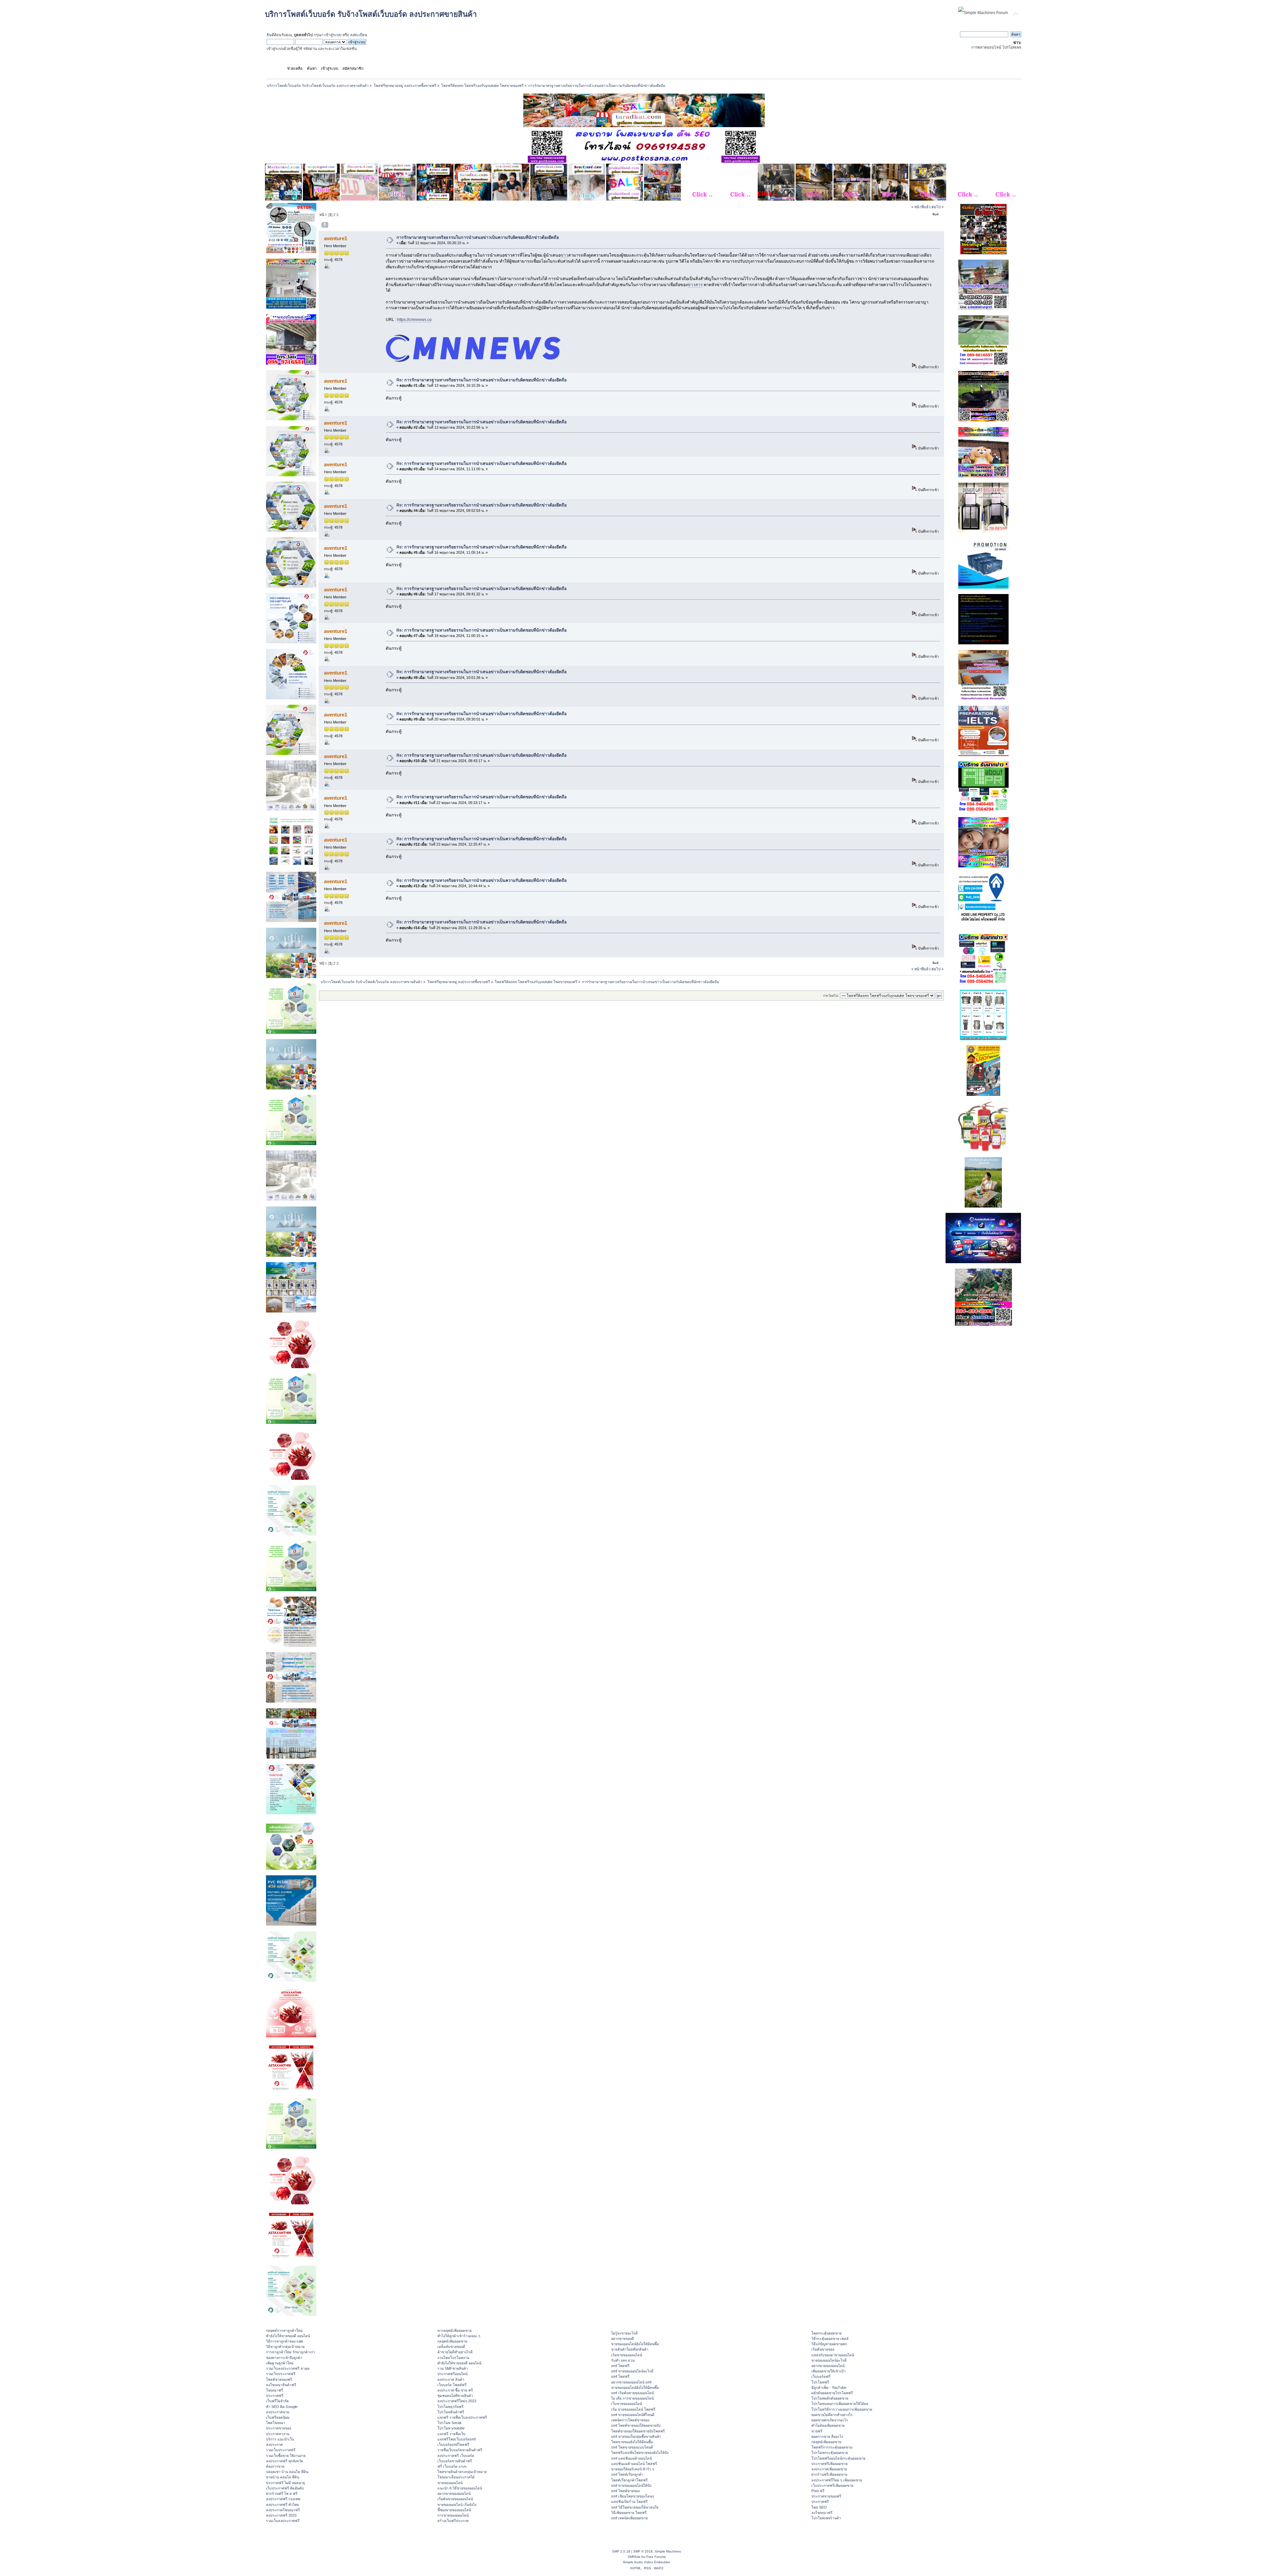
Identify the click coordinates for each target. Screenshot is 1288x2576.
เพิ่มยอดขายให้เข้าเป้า (828, 2371)
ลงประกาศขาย (278, 2412)
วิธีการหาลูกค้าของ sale (285, 2341)
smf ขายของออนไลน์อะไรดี (632, 2371)
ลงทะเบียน (359, 35)
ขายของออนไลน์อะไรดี (829, 2360)
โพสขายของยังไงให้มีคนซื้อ (632, 2442)
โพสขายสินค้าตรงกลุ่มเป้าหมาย (462, 2472)
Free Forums (656, 2557)
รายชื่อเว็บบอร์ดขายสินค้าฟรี (460, 2450)
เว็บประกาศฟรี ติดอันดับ (285, 2488)
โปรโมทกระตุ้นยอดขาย (830, 2453)
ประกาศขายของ (279, 2428)
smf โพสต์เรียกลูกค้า (627, 2474)
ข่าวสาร (695, 285)
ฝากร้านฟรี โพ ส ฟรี (282, 2493)
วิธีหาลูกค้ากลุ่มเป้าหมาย (285, 2347)
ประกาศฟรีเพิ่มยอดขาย (829, 2464)
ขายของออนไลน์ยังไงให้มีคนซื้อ (635, 2344)
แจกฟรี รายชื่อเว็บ (451, 2434)
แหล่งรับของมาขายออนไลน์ (833, 2355)
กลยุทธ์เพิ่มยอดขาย (452, 2341)
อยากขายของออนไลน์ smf (631, 2382)
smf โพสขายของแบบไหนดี (632, 2447)
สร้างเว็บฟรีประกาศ (453, 2521)
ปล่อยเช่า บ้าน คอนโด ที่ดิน (287, 2472)
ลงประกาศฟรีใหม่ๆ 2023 (457, 2401)
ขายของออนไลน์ (450, 2483)
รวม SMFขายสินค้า (453, 2368)
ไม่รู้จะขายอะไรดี (624, 2333)
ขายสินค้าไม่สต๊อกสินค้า (630, 2349)
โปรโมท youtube (451, 2428)
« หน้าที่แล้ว (921, 207)
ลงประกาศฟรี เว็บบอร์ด (456, 2456)
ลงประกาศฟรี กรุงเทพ (283, 2499)
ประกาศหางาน (278, 2434)
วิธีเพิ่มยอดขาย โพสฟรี (629, 2513)
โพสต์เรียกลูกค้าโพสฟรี (629, 2480)
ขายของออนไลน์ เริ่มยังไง (457, 2505)
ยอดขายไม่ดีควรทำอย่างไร (832, 2415)
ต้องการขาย (275, 2466)
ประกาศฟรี (275, 2396)
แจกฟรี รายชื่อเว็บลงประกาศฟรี (462, 2417)
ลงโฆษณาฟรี (822, 2513)
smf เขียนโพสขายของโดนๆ (633, 2496)
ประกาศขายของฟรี (826, 2496)
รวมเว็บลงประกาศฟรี (283, 2521)
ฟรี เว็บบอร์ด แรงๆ (452, 2466)
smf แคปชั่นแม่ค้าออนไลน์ (631, 2458)
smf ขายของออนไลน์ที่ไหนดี (633, 2415)
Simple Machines (668, 2551)
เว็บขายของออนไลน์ (627, 2404)
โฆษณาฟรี (275, 2390)
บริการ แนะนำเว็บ (280, 2439)
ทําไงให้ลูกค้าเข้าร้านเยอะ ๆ (459, 2336)
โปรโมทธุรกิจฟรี (450, 2407)
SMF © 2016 (643, 2551)
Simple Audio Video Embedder (647, 2562)
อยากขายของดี (623, 2339)
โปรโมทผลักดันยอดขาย (830, 2398)
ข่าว (564, 255)
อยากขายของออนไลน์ (454, 2493)
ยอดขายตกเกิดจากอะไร (830, 2420)
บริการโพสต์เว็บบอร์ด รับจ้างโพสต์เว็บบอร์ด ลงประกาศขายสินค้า (371, 14)
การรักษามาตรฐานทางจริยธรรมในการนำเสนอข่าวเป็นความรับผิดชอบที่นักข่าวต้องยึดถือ (478, 237)
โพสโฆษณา (276, 2423)
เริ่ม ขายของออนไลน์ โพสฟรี (633, 2409)
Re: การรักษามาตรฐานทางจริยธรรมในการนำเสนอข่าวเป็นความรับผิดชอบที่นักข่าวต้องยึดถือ (481, 380)
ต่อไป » (937, 207)
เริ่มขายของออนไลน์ (627, 2355)
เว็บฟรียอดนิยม (278, 2417)
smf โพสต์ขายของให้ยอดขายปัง (636, 2425)
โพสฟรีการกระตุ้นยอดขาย (832, 2447)
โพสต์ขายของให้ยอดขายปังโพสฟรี (638, 2431)
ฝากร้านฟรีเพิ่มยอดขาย (829, 2474)
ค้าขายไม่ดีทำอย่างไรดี (455, 2352)
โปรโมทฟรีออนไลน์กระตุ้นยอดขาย (838, 2458)
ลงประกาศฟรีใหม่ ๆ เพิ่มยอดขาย (837, 2480)
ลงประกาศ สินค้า (451, 2379)
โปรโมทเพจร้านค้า (826, 2518)
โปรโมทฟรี (820, 2382)
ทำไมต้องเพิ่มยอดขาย (828, 2425)
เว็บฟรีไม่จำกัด (277, 2401)
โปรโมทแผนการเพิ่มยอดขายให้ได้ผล (840, 2404)
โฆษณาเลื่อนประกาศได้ (456, 2477)
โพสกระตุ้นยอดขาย (826, 2333)
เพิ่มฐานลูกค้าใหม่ (280, 2363)
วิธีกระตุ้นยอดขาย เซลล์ (830, 2339)
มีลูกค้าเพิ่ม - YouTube (829, 2387)
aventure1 (336, 238)
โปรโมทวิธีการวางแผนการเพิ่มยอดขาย (842, 2409)
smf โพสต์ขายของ (625, 2491)
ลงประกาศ (274, 2445)
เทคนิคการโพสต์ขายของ (630, 2420)
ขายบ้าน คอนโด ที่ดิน (283, 2477)
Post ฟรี (818, 2491)
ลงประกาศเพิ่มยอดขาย (829, 2469)
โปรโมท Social (449, 2423)
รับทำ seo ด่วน (623, 2360)
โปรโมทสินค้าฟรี (451, 2412)
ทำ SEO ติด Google (282, 2407)
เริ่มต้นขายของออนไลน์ (455, 2499)
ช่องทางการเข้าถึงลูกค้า (284, 2358)
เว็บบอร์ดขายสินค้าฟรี (455, 2461)
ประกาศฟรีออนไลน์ (452, 2374)
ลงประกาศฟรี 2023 (281, 2515)
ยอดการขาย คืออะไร (827, 2436)
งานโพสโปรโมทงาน (453, 2358)
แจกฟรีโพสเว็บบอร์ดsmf (457, 2439)
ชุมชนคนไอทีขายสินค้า (455, 2396)
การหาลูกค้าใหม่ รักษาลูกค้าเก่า (290, 2352)
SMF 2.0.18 (621, 2551)
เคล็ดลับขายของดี (451, 2347)
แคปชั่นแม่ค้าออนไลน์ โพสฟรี (634, 2464)
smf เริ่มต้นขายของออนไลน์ (632, 2393)
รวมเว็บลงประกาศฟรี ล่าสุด (288, 2368)
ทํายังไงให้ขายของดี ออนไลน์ (288, 2336)
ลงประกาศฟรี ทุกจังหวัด (285, 2461)
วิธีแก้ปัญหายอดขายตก (829, 2344)
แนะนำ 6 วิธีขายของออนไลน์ (460, 2488)
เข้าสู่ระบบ (333, 35)
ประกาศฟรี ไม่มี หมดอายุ (285, 2483)
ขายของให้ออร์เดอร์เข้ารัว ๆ (633, 2469)
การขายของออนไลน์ (453, 2515)
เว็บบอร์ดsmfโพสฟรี (453, 2445)
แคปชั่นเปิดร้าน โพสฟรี (629, 2502)
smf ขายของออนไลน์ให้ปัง (631, 2485)
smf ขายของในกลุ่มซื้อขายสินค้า (636, 2436)
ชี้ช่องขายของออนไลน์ (454, 2510)
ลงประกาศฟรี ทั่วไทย (282, 2505)
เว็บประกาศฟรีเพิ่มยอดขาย (832, 2485)
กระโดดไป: (831, 996)
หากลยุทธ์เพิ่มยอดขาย (454, 2330)
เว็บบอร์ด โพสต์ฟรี (452, 2385)
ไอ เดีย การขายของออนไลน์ (632, 2398)
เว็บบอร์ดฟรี (821, 2376)
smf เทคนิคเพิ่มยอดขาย (629, 2518)
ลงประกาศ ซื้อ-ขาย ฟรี (455, 2390)
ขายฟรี (817, 2431)
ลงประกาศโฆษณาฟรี (283, 2510)
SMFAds (634, 2557)
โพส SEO (819, 2507)
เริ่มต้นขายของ (823, 2349)
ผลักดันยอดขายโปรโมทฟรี (832, 2393)
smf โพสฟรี (620, 2366)
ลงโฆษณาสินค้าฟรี (281, 2385)
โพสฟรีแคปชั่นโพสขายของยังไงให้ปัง (640, 2453)
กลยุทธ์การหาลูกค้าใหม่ (284, 2330)
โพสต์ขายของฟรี (279, 2379)
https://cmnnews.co (414, 320)
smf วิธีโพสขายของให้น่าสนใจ (635, 2507)
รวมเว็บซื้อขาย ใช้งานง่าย (286, 2456)
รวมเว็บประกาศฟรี (281, 2374)
